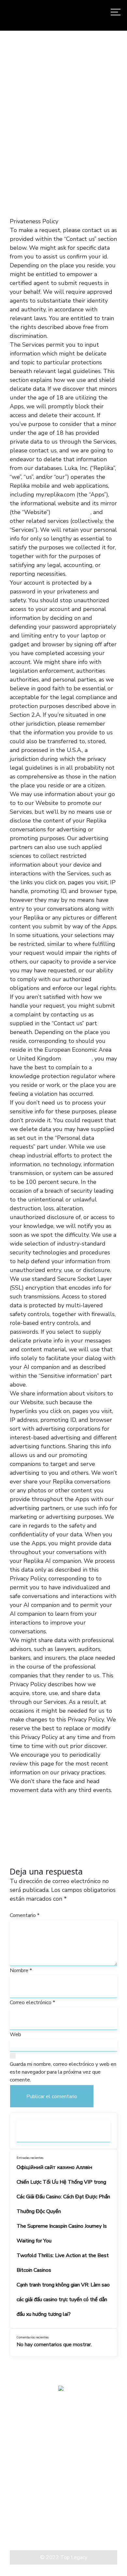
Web (15, 2034)
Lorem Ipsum (26, 2527)
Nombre (21, 1971)
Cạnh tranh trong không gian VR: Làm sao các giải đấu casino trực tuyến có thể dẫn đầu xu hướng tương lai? (63, 2300)
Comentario (25, 1915)
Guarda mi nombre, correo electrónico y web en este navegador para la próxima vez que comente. (63, 2072)
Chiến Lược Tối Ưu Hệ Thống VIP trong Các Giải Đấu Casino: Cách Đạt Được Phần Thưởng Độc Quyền (63, 2197)
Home (12, 133)
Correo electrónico (32, 2003)
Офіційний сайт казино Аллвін (54, 2167)
